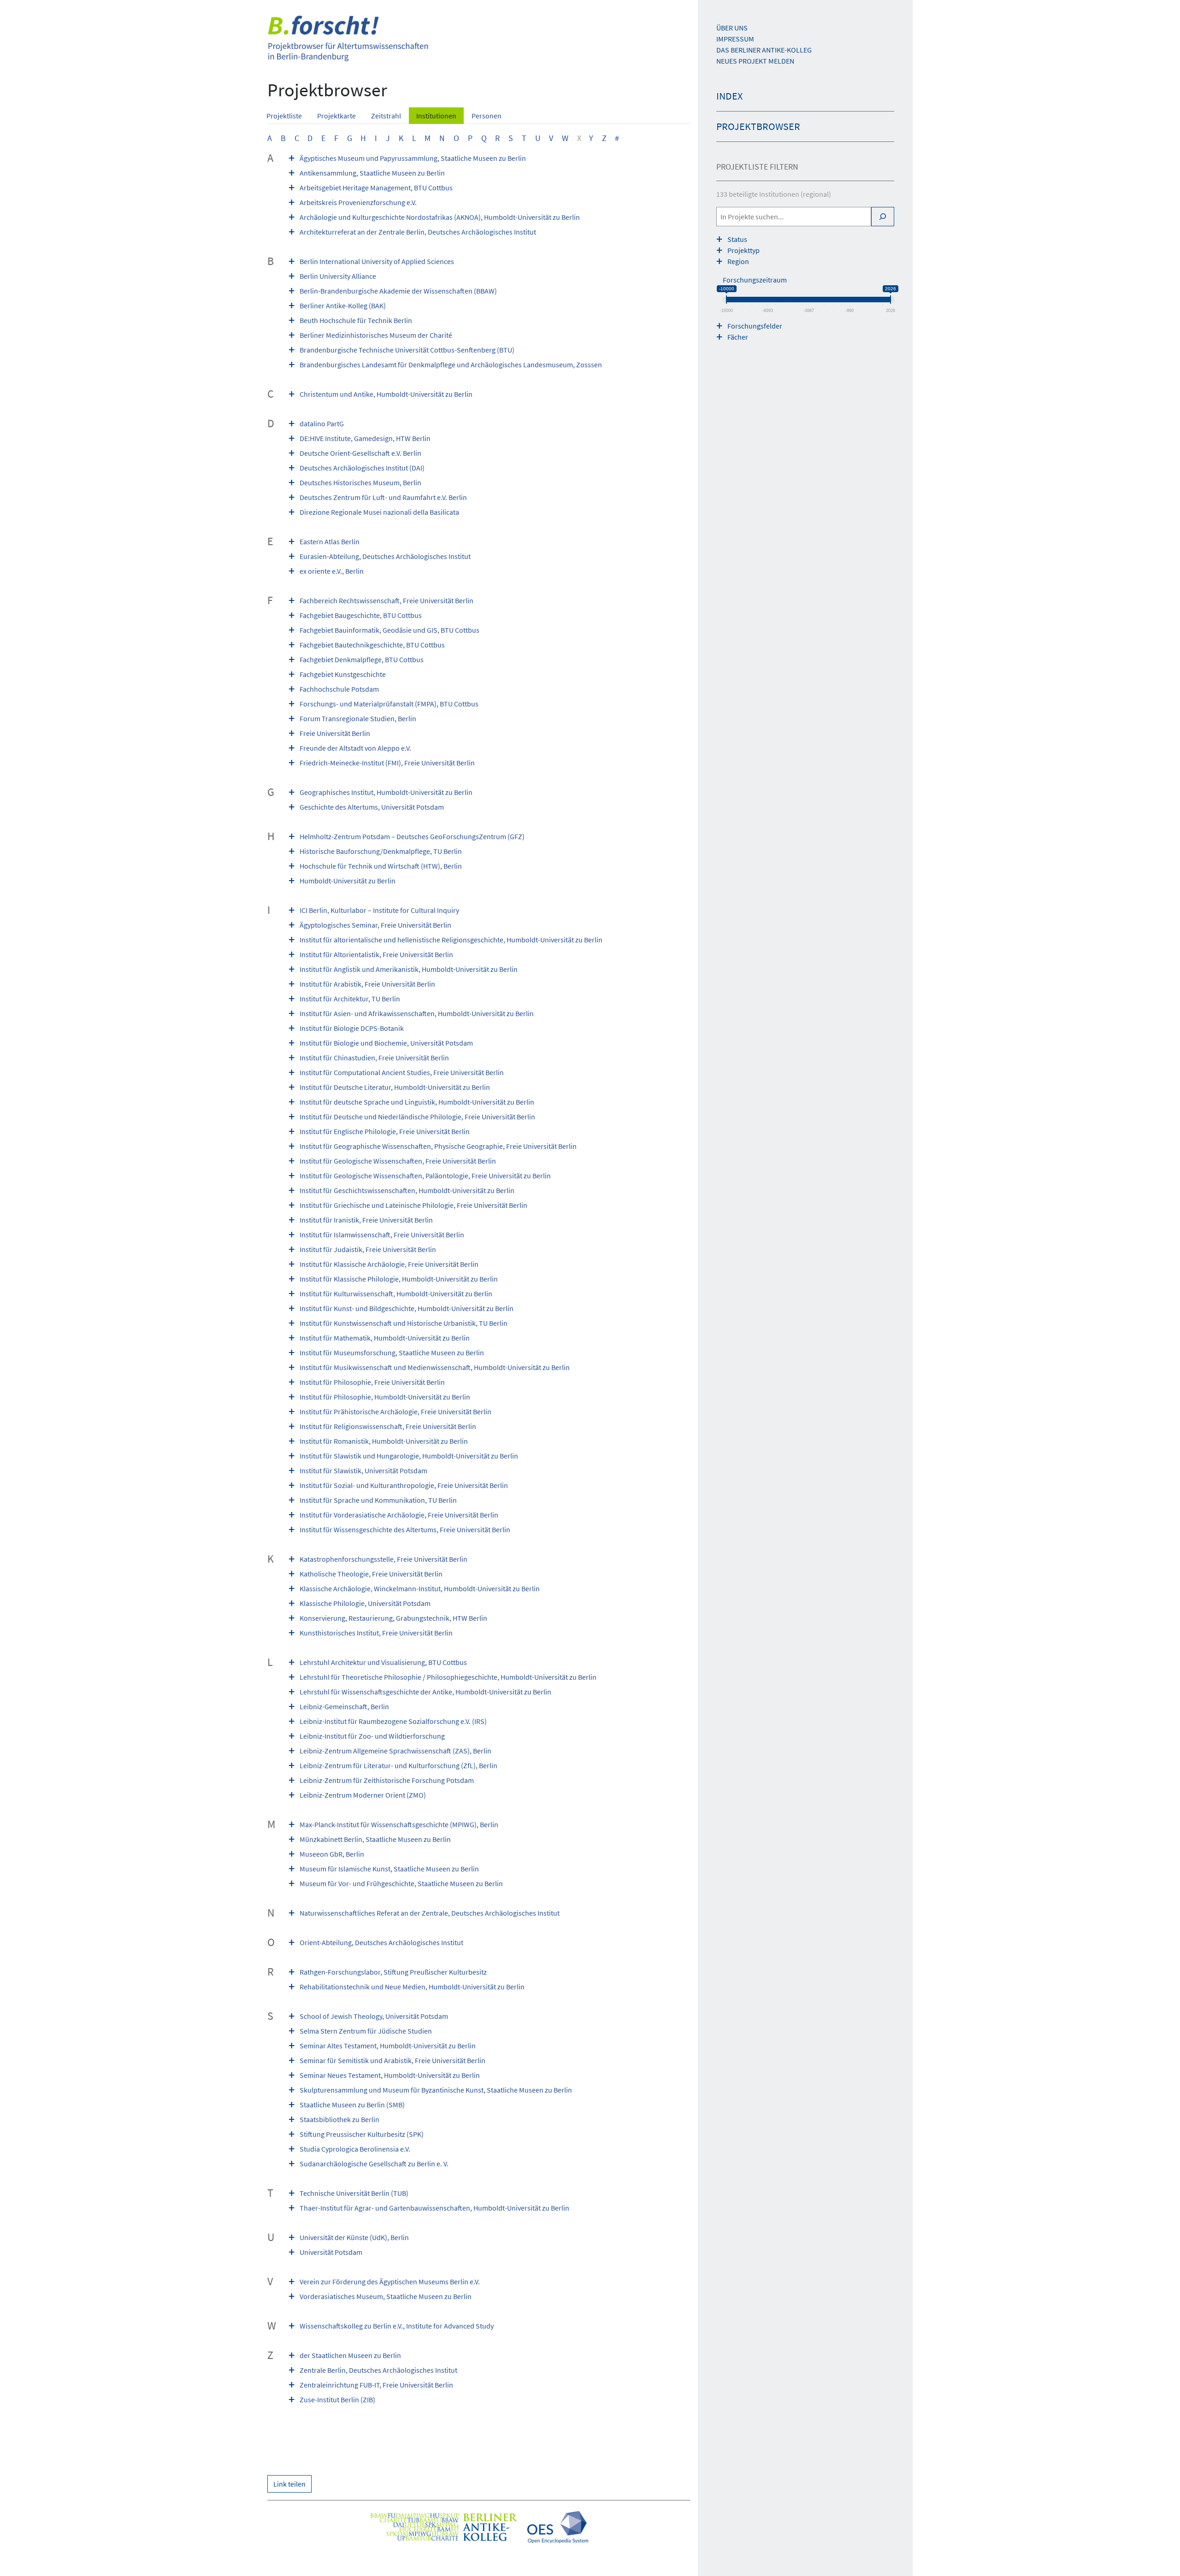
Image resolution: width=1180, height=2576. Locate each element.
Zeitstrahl (386, 116)
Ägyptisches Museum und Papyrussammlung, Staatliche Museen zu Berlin (413, 158)
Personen (487, 116)
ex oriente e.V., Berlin (332, 571)
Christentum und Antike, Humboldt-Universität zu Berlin (386, 394)
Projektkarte (336, 116)
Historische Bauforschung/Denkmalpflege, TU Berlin (381, 851)
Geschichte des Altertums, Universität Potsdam (372, 807)
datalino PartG (322, 423)
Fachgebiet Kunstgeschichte (343, 674)
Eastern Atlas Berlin (330, 541)
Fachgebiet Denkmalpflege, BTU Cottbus (362, 659)
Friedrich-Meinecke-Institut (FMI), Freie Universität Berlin (387, 763)
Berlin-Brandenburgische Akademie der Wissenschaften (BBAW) (398, 291)
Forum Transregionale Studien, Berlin (358, 718)
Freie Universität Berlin (335, 733)
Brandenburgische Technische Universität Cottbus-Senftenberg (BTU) (407, 350)
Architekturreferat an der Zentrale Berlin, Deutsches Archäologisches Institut (418, 232)
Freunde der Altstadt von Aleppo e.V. (355, 748)
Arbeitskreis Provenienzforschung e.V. (358, 202)
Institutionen (436, 116)
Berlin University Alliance (338, 276)
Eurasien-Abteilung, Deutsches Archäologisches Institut (385, 556)
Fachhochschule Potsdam (339, 689)
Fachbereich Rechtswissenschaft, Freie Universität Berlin (386, 600)
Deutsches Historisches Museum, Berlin (360, 482)
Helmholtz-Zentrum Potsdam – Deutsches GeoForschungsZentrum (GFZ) (412, 836)
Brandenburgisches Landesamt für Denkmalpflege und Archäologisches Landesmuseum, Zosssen (451, 365)
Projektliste (284, 116)
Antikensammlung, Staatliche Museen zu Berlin (372, 173)
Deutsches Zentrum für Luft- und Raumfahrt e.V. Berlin (383, 497)
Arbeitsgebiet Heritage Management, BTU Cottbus (376, 188)
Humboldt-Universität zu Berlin (348, 881)
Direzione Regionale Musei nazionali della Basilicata (379, 512)
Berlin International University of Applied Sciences (377, 261)
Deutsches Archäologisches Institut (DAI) (362, 468)
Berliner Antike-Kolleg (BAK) (343, 306)
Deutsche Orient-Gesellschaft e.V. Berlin (360, 453)
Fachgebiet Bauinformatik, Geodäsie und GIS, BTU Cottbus (389, 630)
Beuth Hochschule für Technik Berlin (356, 320)
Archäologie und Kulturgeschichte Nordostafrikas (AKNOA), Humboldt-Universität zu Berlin (440, 217)
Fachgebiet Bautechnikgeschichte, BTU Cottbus (372, 645)
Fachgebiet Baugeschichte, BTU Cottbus (361, 615)
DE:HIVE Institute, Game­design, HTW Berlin (365, 438)
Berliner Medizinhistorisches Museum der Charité (376, 335)
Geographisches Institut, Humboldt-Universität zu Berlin (386, 792)
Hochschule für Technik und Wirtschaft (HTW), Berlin (381, 866)
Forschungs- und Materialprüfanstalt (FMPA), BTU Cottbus (389, 704)
